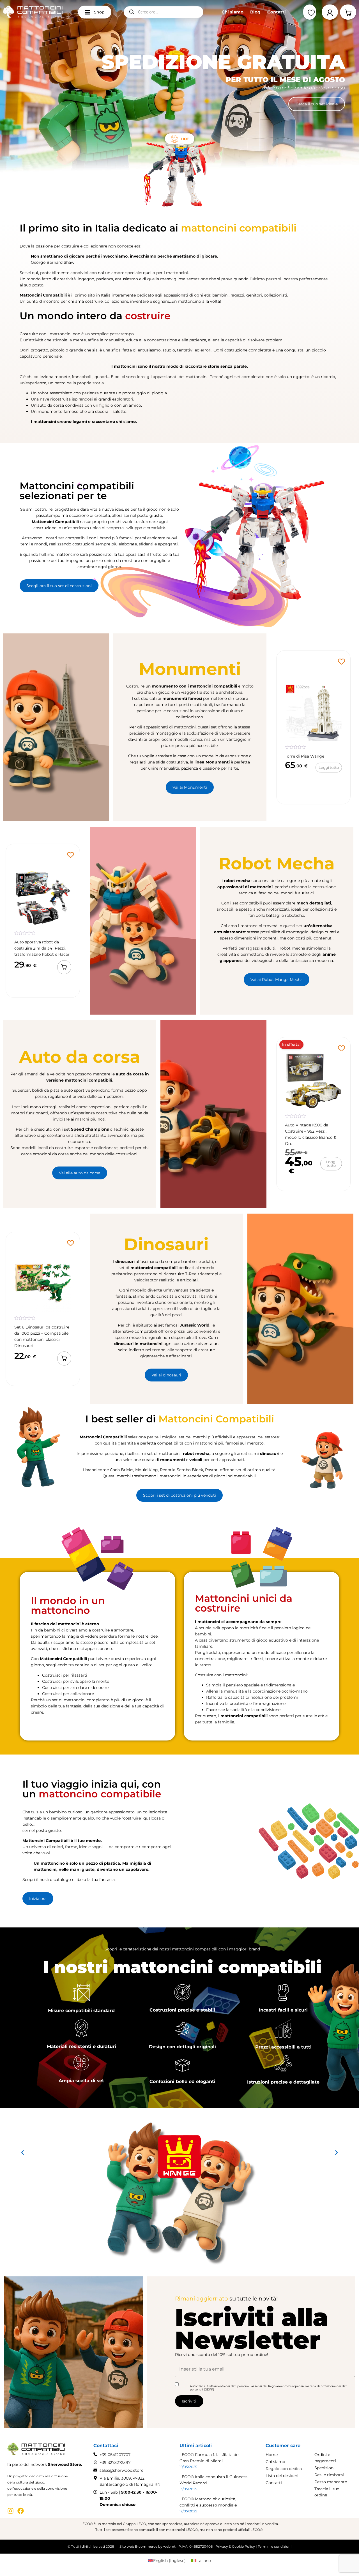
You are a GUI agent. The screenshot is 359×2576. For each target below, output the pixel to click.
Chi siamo (233, 12)
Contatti (277, 12)
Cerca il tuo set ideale (317, 104)
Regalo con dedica (284, 2469)
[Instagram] (11, 2511)
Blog (255, 12)
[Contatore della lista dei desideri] (310, 13)
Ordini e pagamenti (325, 2458)
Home (272, 2455)
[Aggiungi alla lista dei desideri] (341, 662)
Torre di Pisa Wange (305, 756)
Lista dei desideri (282, 2476)
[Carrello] (348, 12)
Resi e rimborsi (329, 2475)
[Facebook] (21, 2511)
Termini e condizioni (275, 2546)
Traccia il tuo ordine (327, 2492)
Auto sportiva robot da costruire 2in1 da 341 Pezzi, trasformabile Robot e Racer (42, 948)
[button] (64, 967)
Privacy (222, 2546)
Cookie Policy (243, 2546)
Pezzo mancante (331, 2482)
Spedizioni (325, 2468)
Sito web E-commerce (138, 2546)
